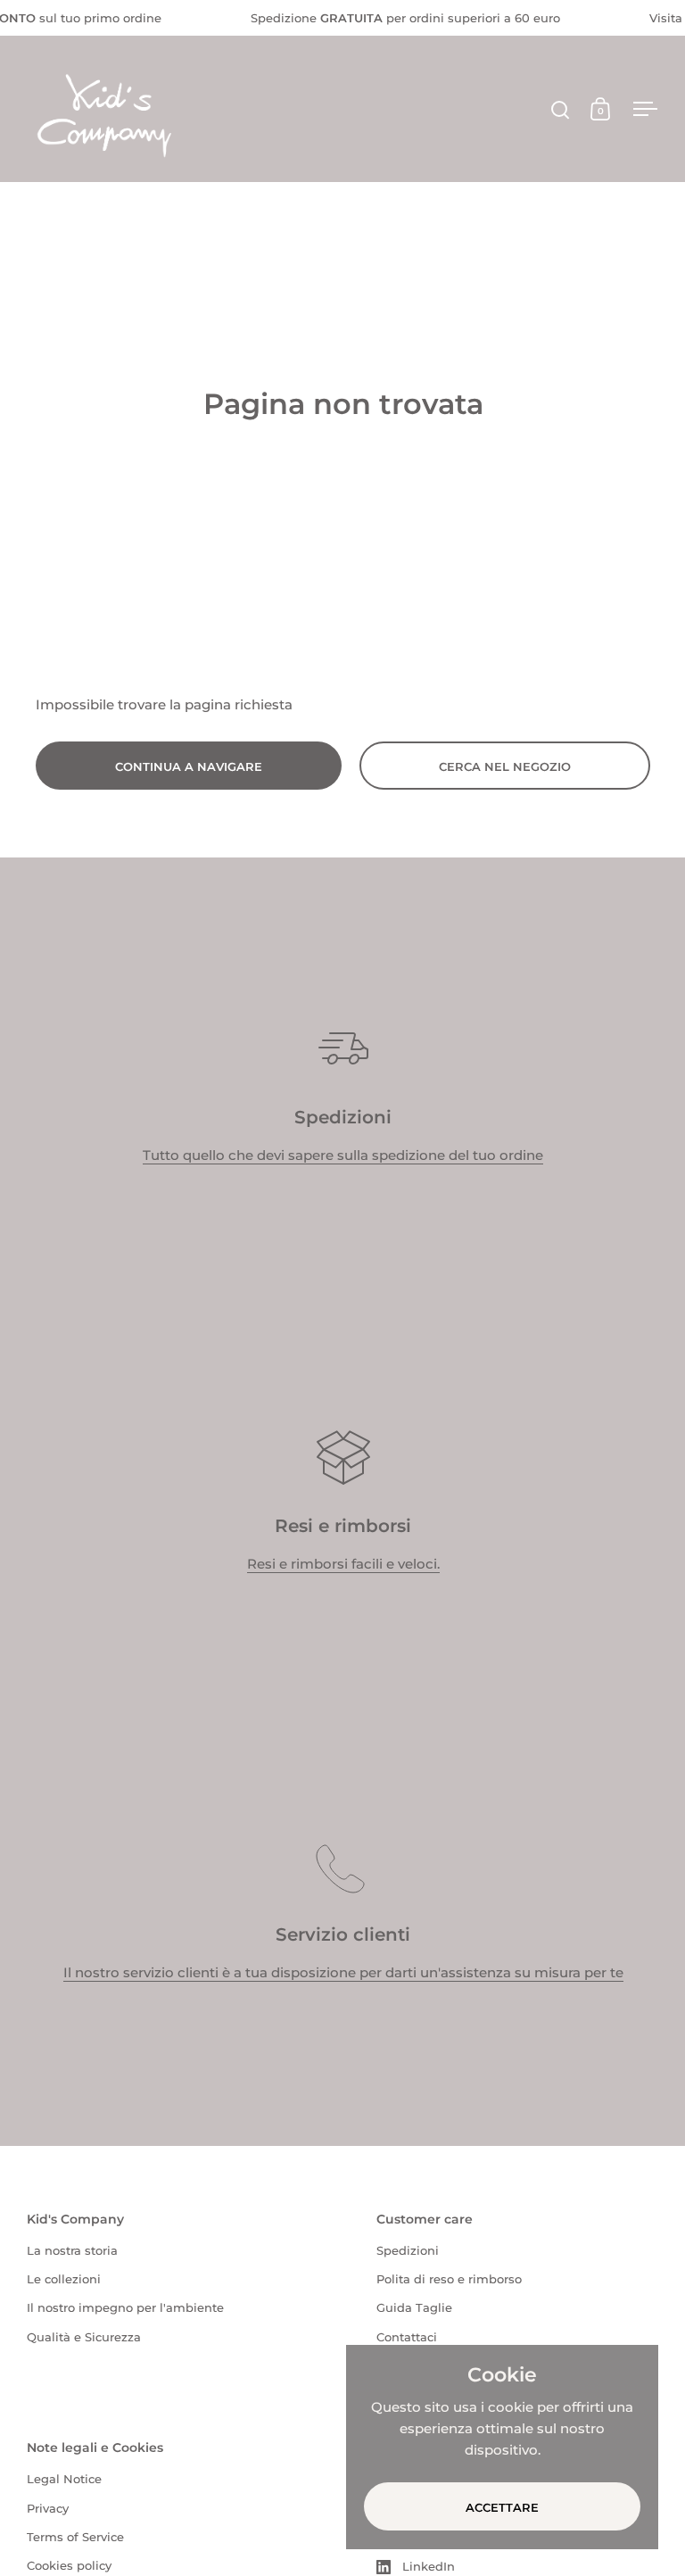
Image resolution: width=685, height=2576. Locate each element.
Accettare (502, 2507)
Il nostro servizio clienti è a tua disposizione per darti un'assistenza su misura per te (343, 1972)
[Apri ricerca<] (561, 109)
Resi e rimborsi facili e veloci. (343, 1564)
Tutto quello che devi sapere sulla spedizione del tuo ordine (343, 1155)
